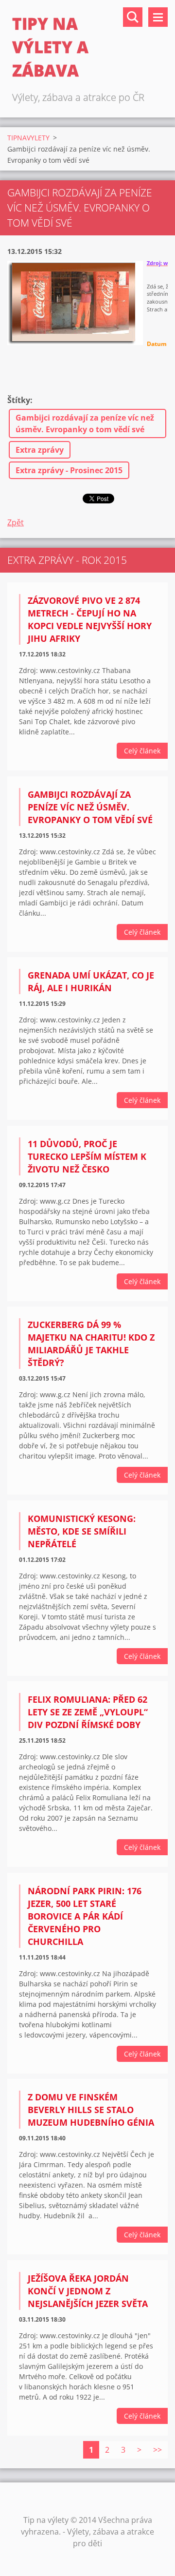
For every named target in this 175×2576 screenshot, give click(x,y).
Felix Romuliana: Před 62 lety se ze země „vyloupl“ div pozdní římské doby (88, 1712)
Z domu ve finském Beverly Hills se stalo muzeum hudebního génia (91, 2110)
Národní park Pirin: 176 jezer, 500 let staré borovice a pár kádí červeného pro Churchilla (85, 1916)
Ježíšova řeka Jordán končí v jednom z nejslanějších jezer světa (88, 2291)
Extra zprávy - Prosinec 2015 (69, 470)
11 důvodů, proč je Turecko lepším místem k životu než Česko (87, 1156)
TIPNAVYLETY (28, 138)
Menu (158, 17)
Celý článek (142, 751)
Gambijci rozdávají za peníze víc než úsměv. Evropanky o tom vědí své (85, 423)
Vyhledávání (133, 17)
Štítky (19, 400)
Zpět (16, 522)
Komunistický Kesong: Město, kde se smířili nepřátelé (82, 1531)
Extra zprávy (40, 450)
